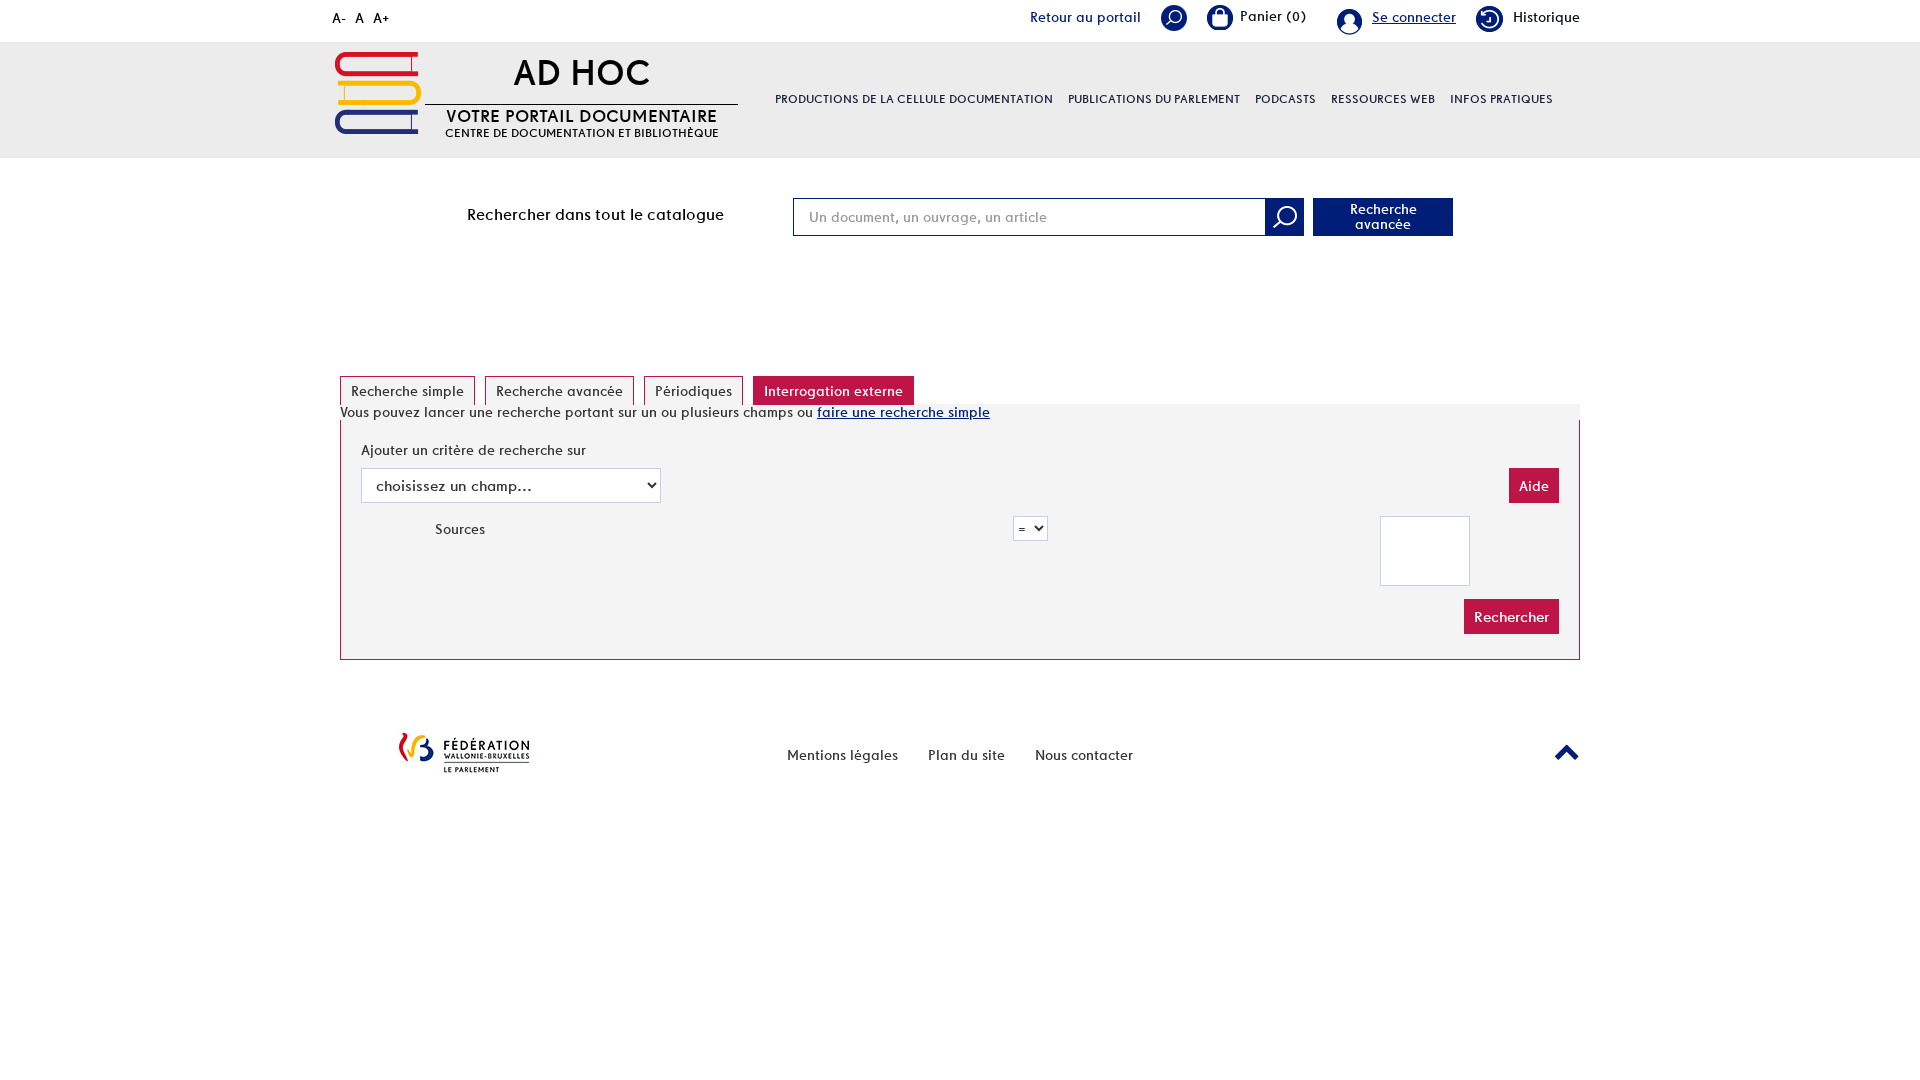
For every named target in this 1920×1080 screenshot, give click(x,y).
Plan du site (966, 755)
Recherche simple (407, 391)
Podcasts (1285, 99)
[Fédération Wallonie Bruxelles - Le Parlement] (464, 752)
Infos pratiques (1501, 99)
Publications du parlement (1154, 99)
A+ (381, 18)
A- (339, 18)
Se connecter (1414, 17)
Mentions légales (842, 755)
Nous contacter (1084, 755)
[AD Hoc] (378, 93)
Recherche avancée (1383, 216)
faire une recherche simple (903, 412)
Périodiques (693, 391)
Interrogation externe (833, 391)
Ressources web (1383, 99)
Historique (1546, 17)
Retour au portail (1085, 17)
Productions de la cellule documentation (914, 99)
